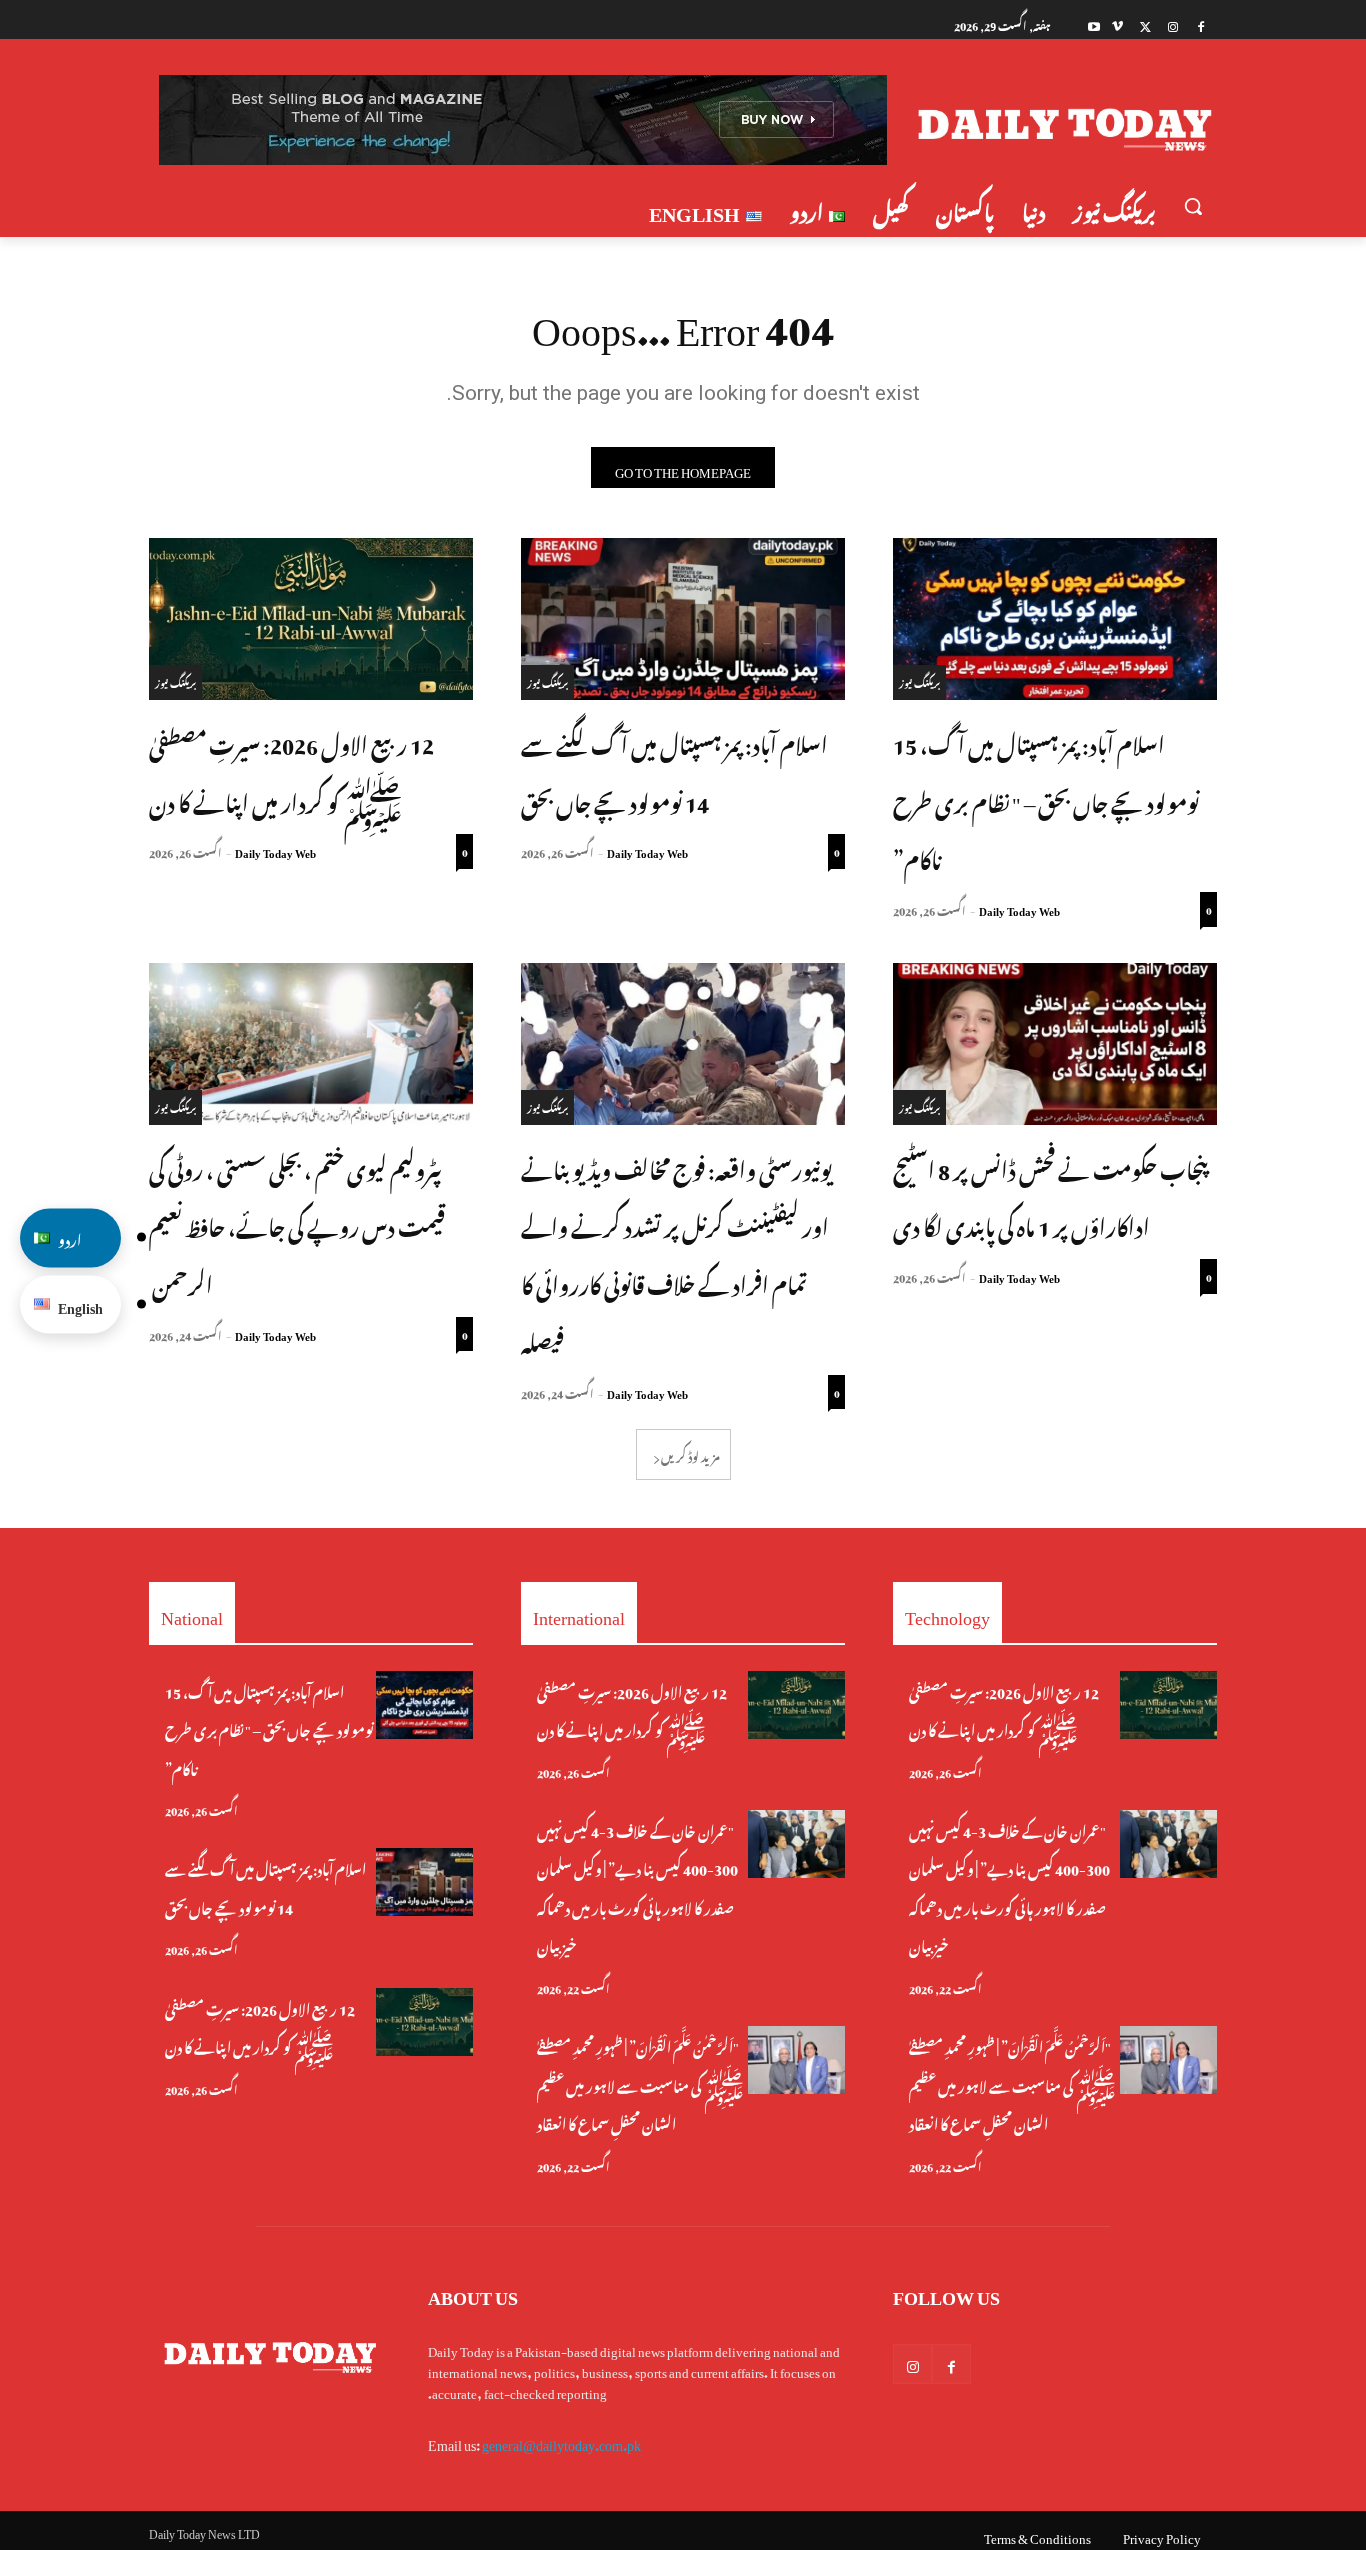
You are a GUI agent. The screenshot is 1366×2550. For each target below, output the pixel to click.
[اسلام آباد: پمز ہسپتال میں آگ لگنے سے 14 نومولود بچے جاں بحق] (683, 619)
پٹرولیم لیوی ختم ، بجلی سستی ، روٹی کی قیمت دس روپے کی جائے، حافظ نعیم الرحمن (297, 1224)
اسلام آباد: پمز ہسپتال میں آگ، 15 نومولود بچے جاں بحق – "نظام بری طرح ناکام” (1046, 799)
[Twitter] (1145, 24)
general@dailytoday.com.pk (561, 2441)
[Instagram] (1172, 24)
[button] (1193, 206)
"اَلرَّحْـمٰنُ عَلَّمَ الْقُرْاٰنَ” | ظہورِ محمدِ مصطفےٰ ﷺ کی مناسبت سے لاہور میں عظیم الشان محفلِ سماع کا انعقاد (640, 2083)
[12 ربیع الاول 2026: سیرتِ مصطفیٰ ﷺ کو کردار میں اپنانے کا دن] (311, 619)
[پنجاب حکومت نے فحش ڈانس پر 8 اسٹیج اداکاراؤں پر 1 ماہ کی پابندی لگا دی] (1055, 1044)
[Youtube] (1094, 24)
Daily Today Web (1019, 909)
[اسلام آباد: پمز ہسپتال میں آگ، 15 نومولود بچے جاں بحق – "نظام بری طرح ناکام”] (1055, 619)
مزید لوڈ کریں (690, 1454)
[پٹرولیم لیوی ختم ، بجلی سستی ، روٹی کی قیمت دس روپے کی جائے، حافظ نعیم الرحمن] (311, 1044)
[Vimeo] (1117, 24)
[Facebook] (1200, 24)
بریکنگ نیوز (919, 681)
